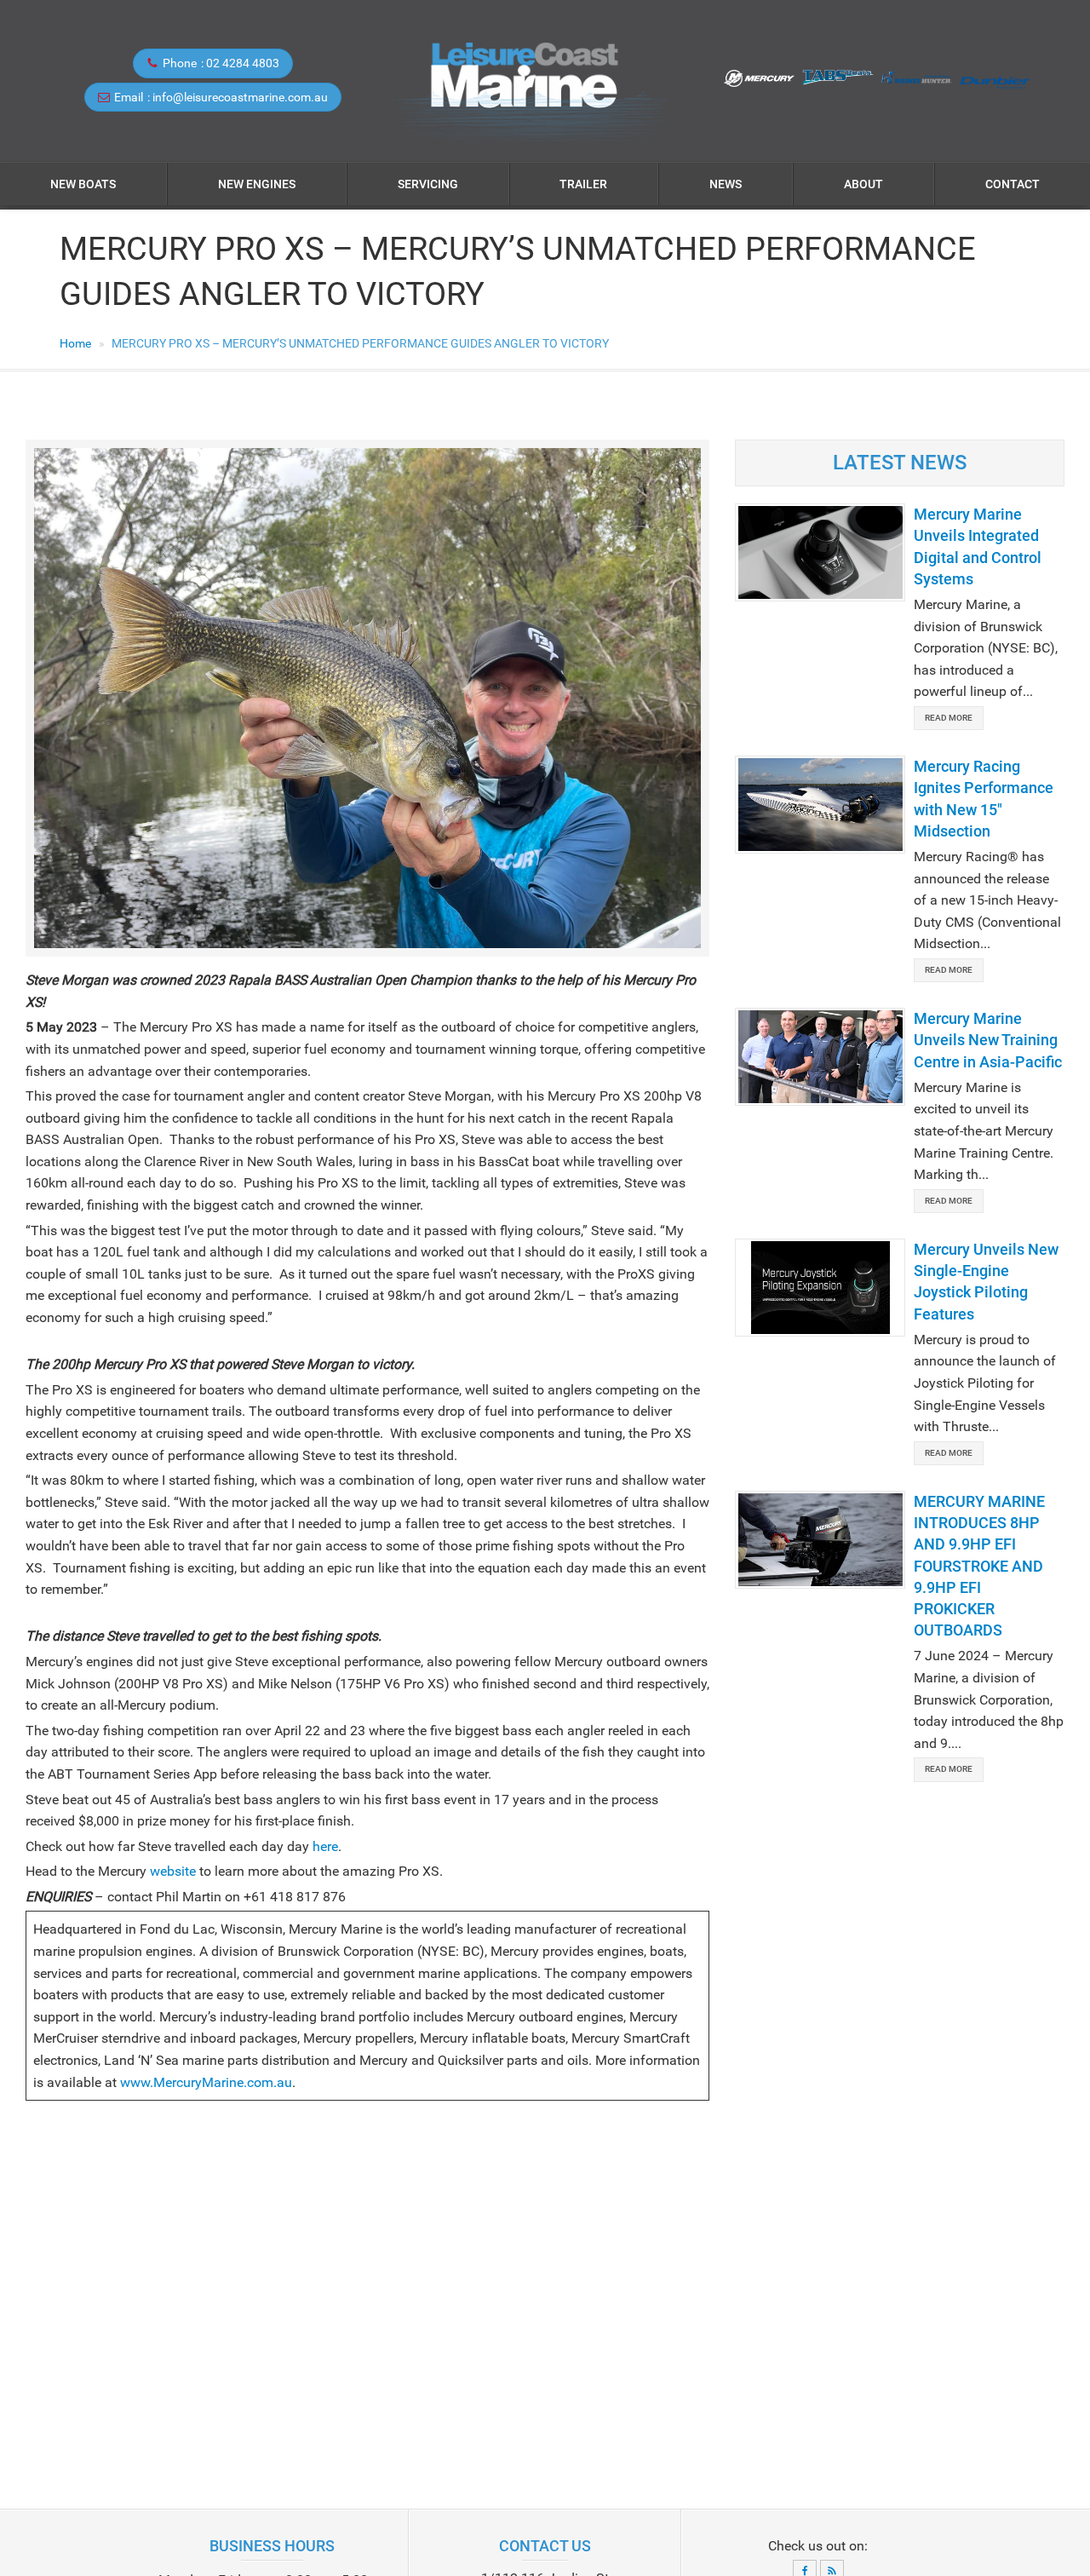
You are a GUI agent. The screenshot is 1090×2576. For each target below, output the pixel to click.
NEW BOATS (83, 184)
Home (75, 343)
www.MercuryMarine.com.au (206, 2082)
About (863, 184)
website (173, 1871)
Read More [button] (949, 718)
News (726, 184)
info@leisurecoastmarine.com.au (240, 97)
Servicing (428, 184)
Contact (1013, 184)
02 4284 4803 (243, 63)
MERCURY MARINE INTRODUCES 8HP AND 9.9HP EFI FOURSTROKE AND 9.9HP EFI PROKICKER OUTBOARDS (979, 1566)
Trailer (583, 184)
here (325, 1846)
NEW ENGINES (257, 184)
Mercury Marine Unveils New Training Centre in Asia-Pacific (988, 1040)
